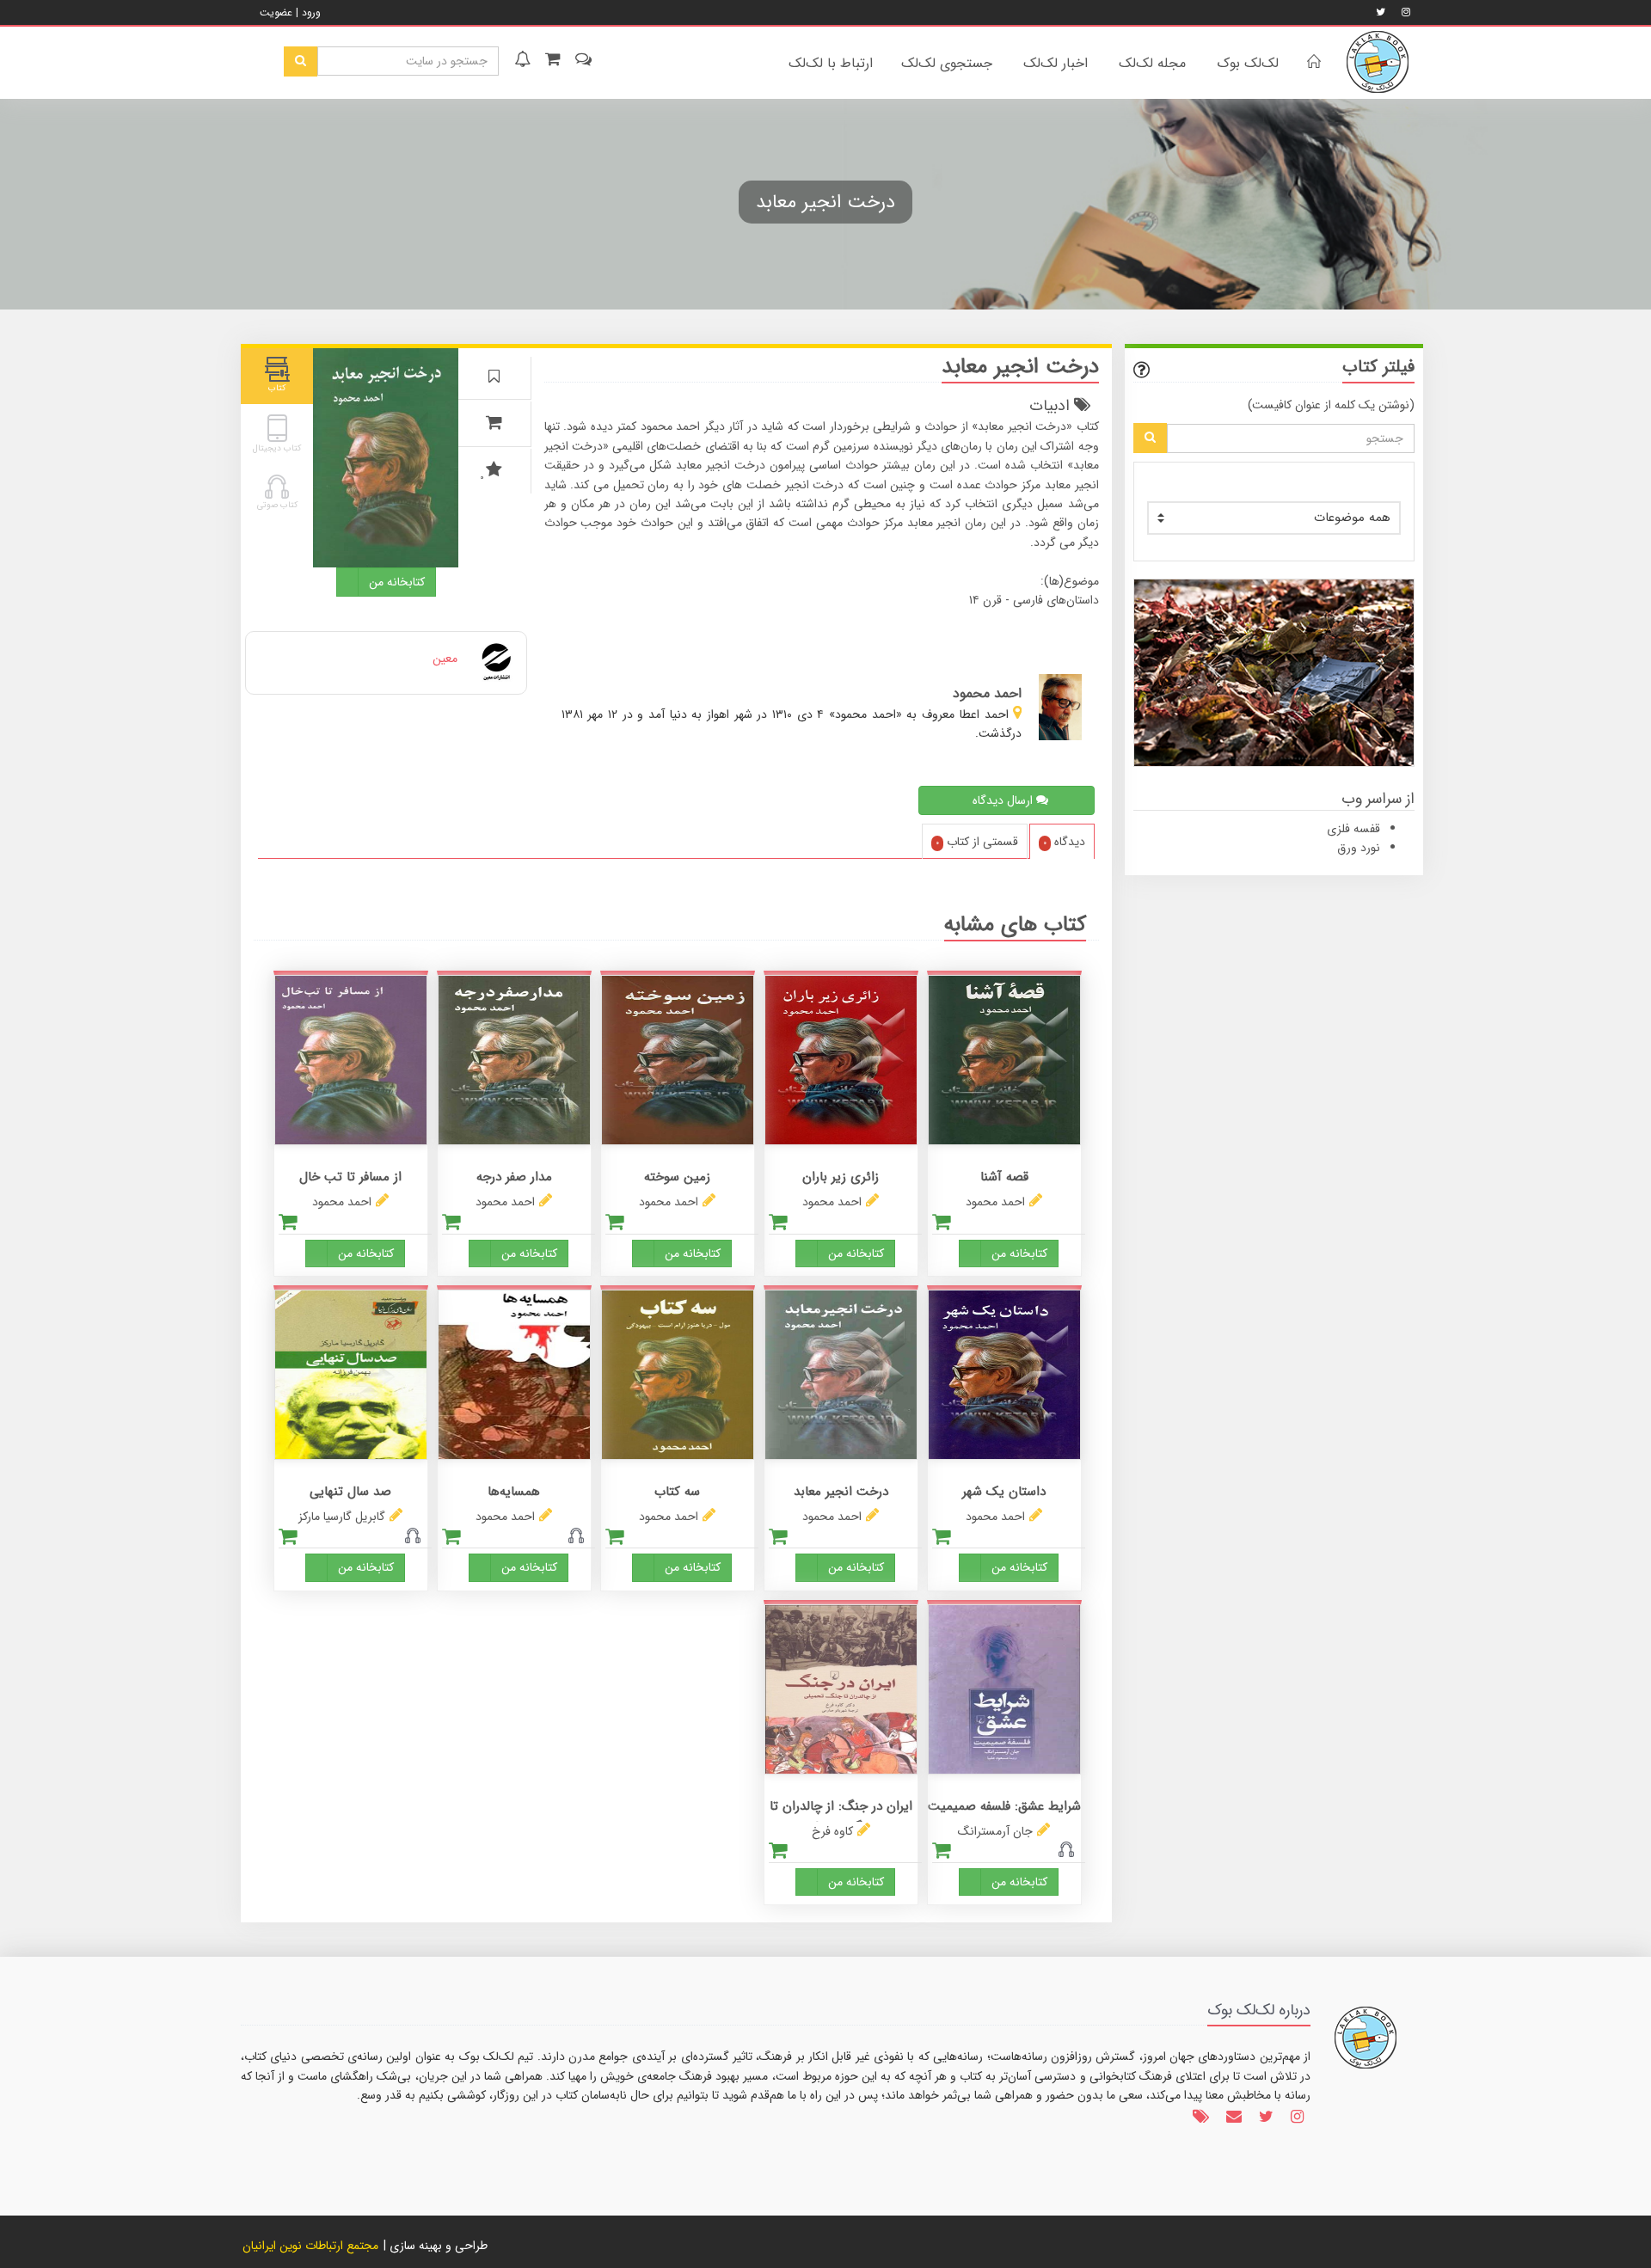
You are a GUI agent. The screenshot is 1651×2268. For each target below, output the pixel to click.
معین (445, 659)
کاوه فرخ (832, 1831)
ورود (311, 12)
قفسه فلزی (1353, 829)
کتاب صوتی (277, 505)
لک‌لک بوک (1248, 63)
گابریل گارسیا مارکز (342, 1517)
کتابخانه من (397, 582)
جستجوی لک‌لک (947, 63)
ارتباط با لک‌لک (831, 63)
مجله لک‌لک (1152, 63)
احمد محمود (995, 1202)
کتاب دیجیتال (277, 448)
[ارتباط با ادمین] (582, 61)
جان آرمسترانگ (995, 1831)
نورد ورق (1359, 848)
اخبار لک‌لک (1056, 63)
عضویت (276, 12)
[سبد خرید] (551, 61)
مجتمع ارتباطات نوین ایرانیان (310, 2246)
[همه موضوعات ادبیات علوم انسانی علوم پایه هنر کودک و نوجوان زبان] (1274, 518)
